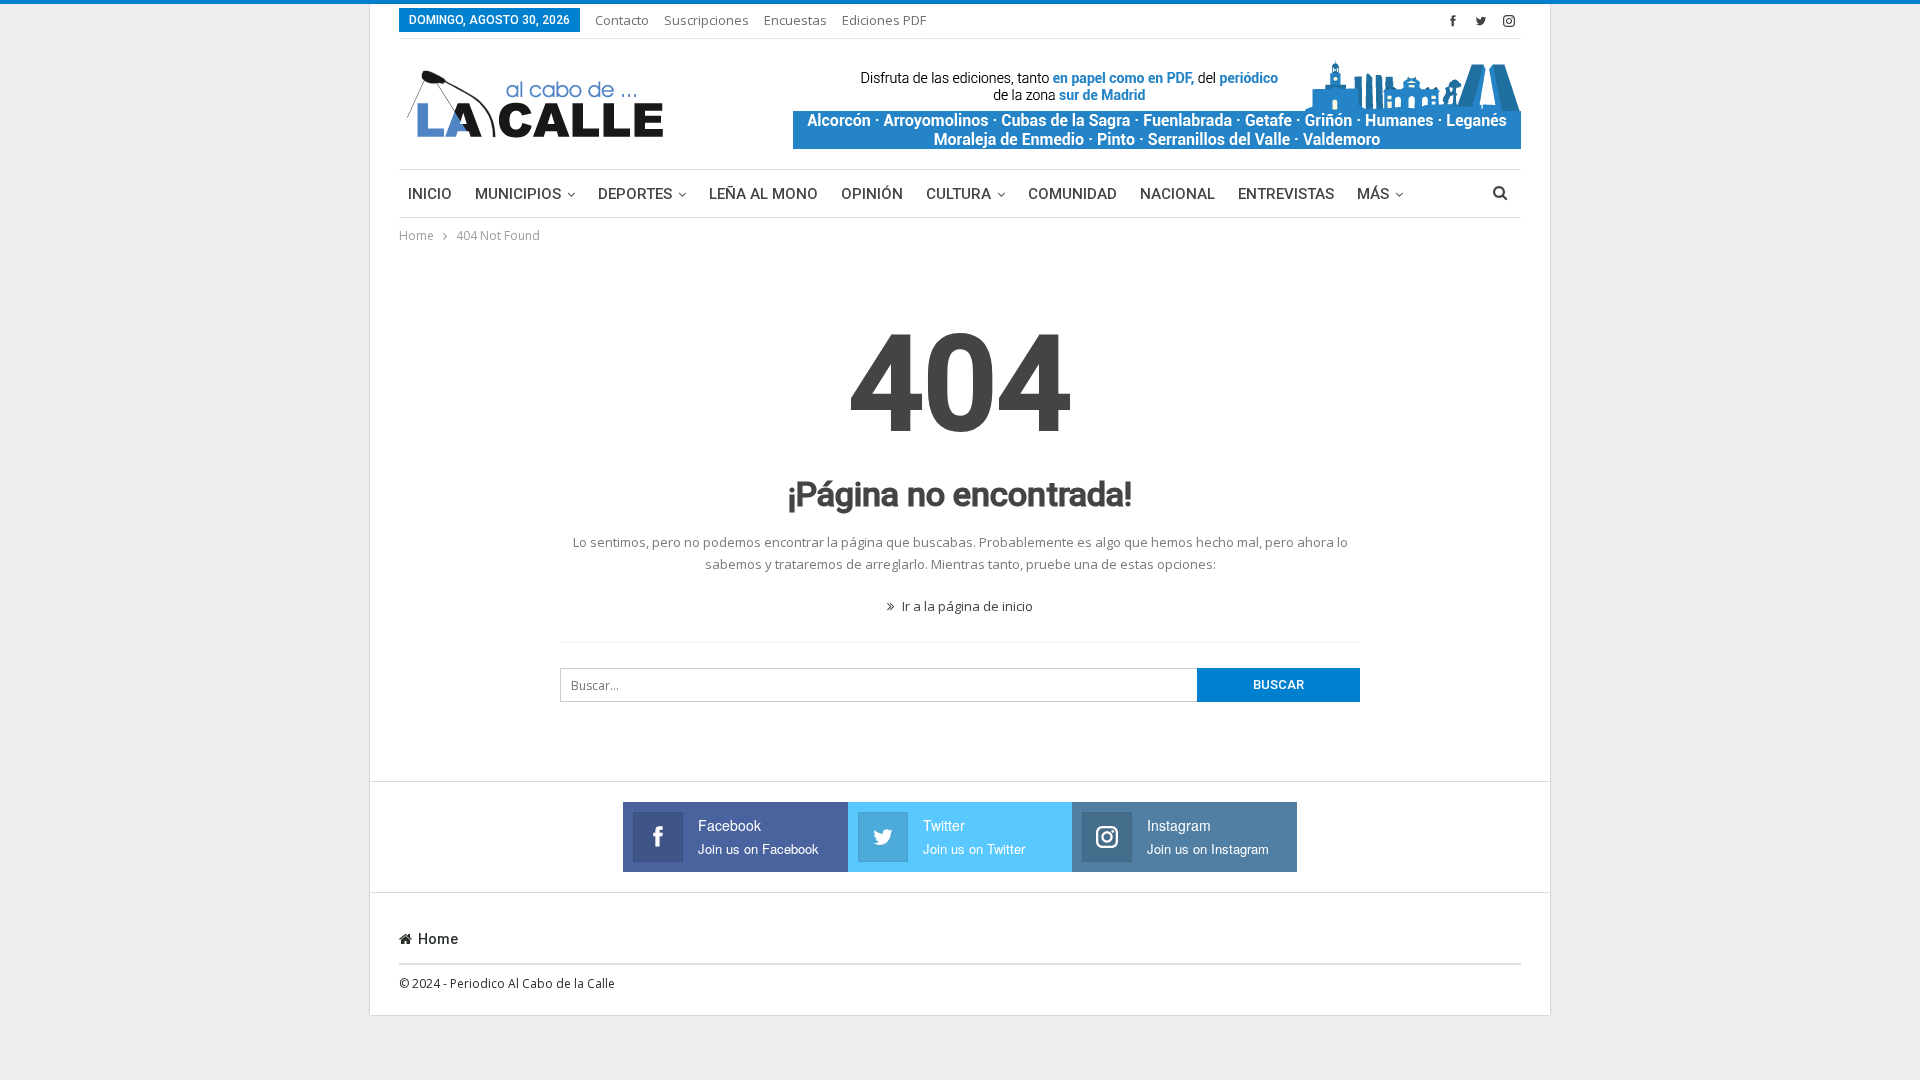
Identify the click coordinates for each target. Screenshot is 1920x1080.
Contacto (622, 20)
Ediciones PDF (884, 20)
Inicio (430, 194)
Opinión (872, 194)
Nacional (1177, 194)
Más (1373, 194)
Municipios (518, 194)
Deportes (635, 194)
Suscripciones (706, 20)
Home (438, 939)
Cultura (958, 194)
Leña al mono (763, 194)
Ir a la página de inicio (966, 606)
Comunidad (1072, 194)
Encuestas (795, 20)
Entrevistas (1286, 194)
